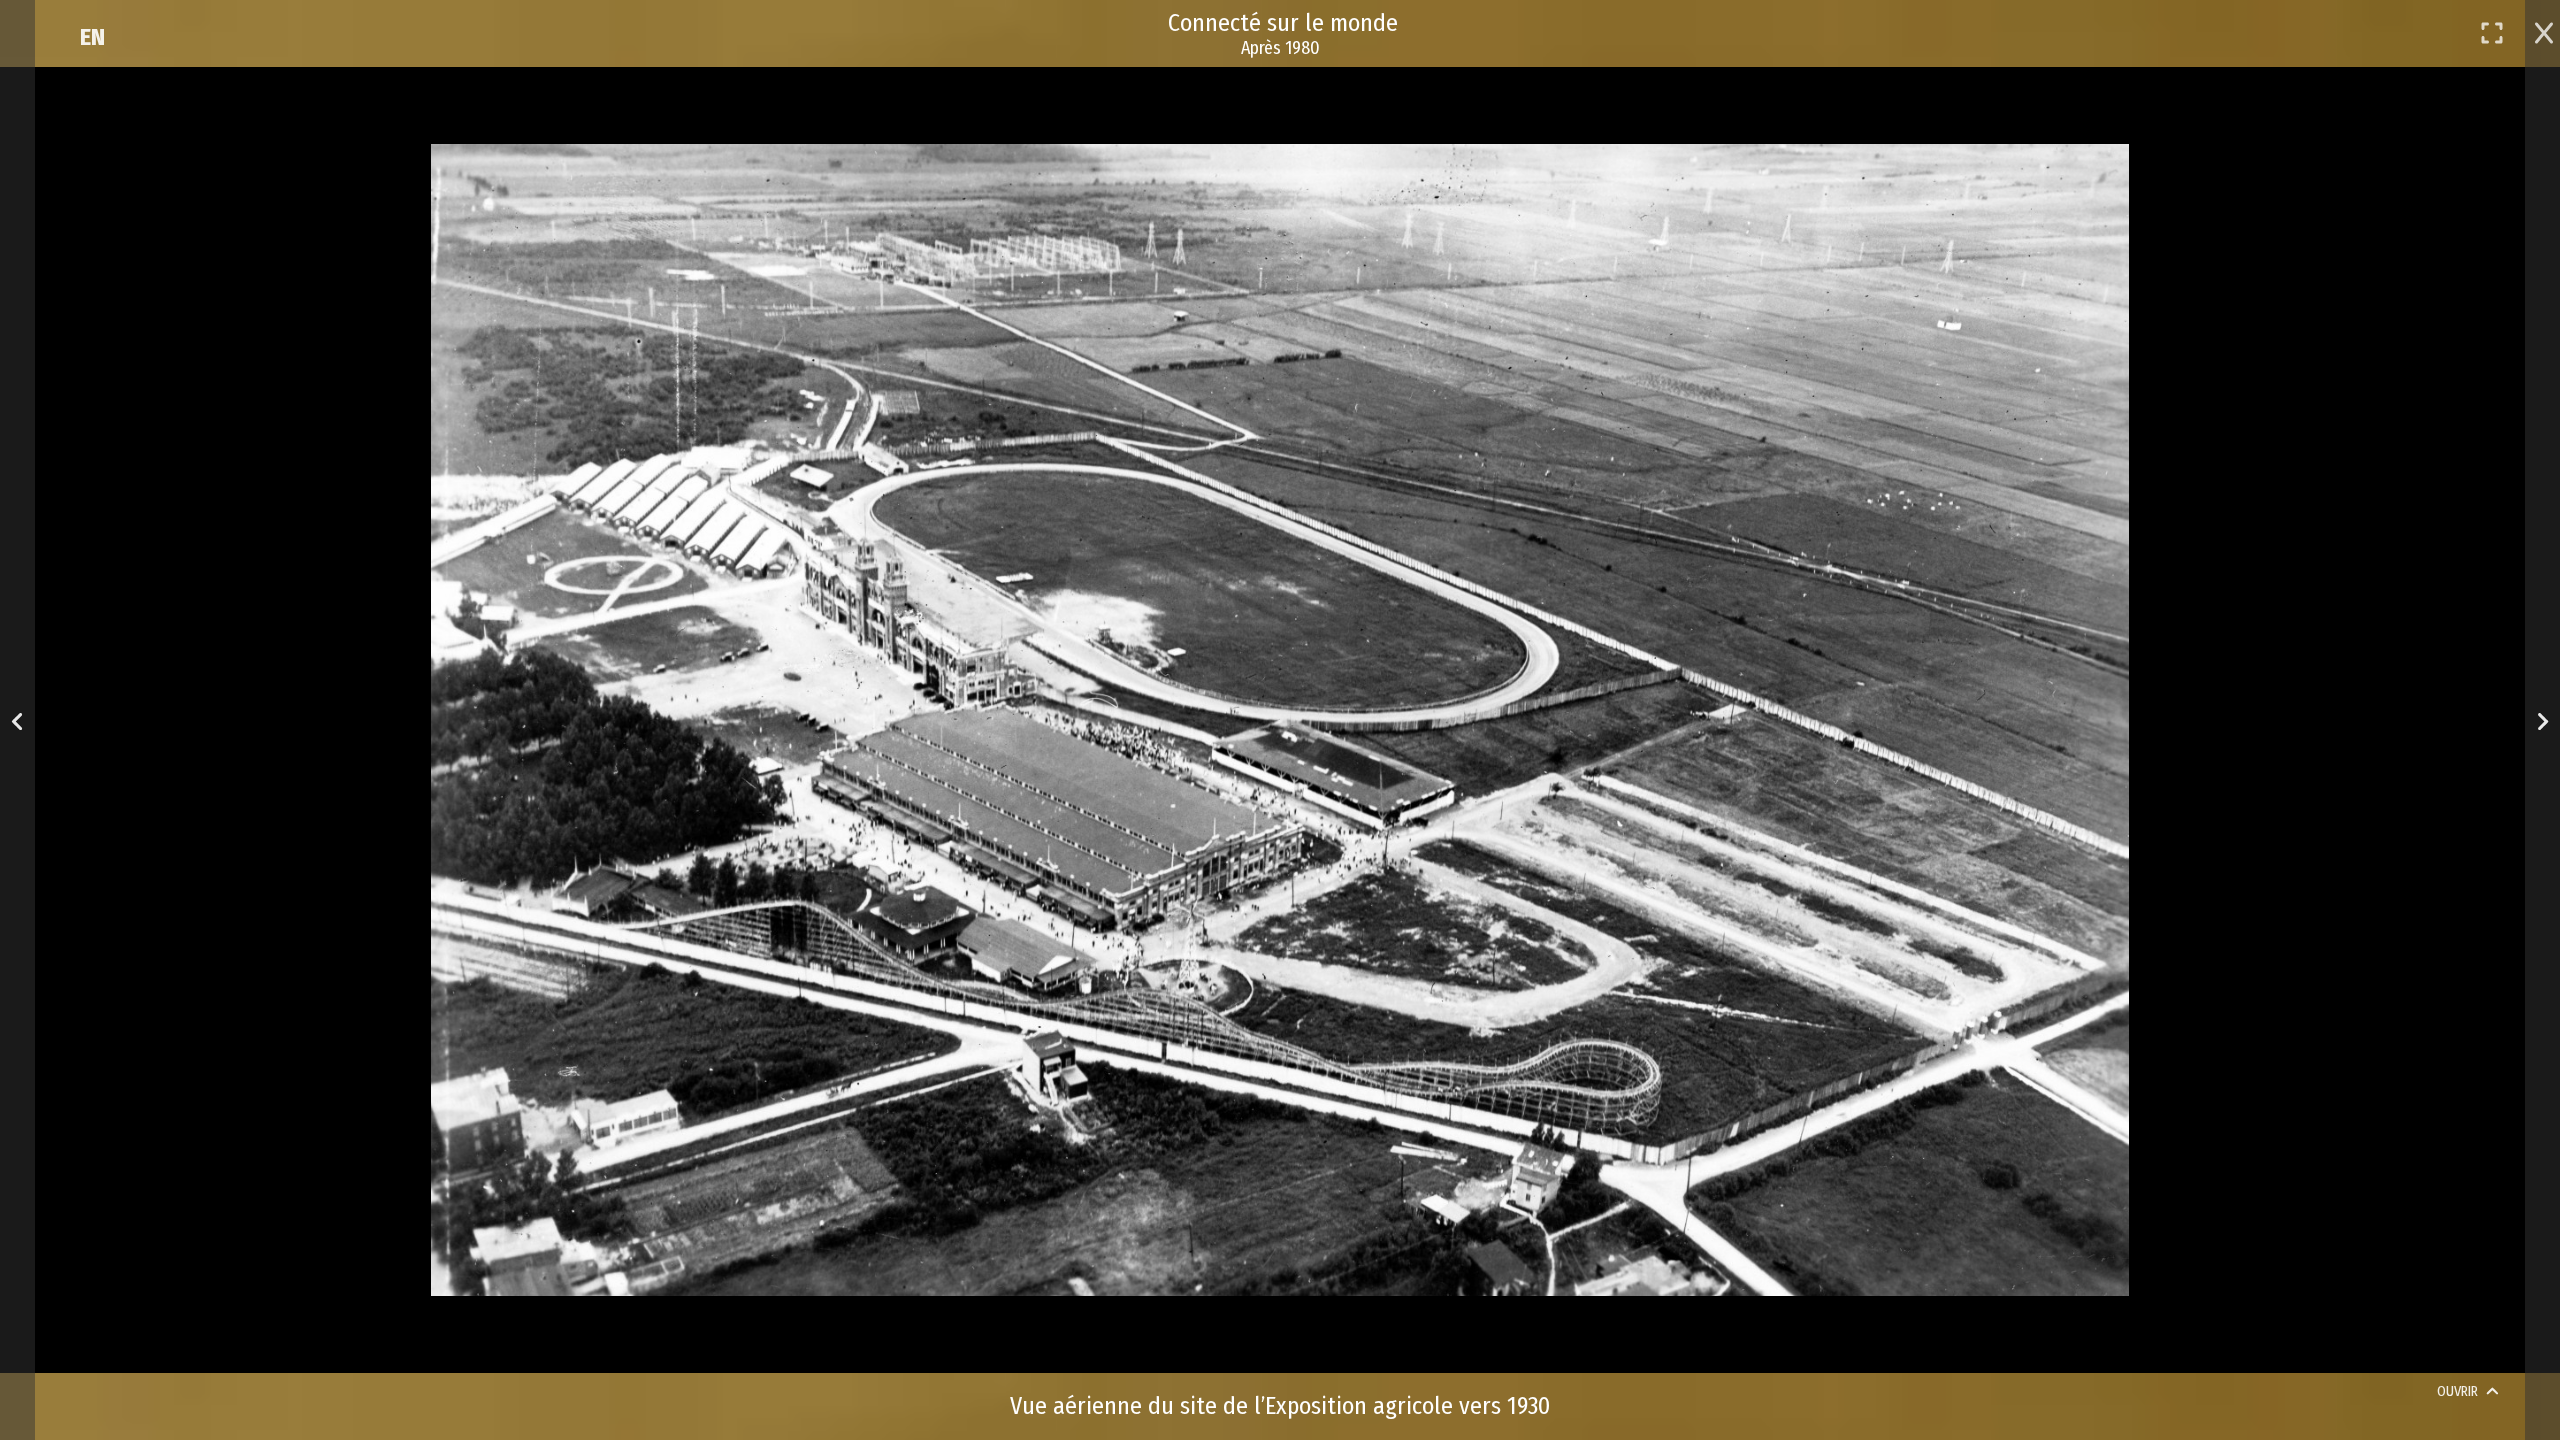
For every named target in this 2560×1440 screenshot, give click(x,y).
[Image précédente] (17, 720)
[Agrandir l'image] (2492, 33)
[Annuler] (2544, 31)
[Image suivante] (2542, 720)
